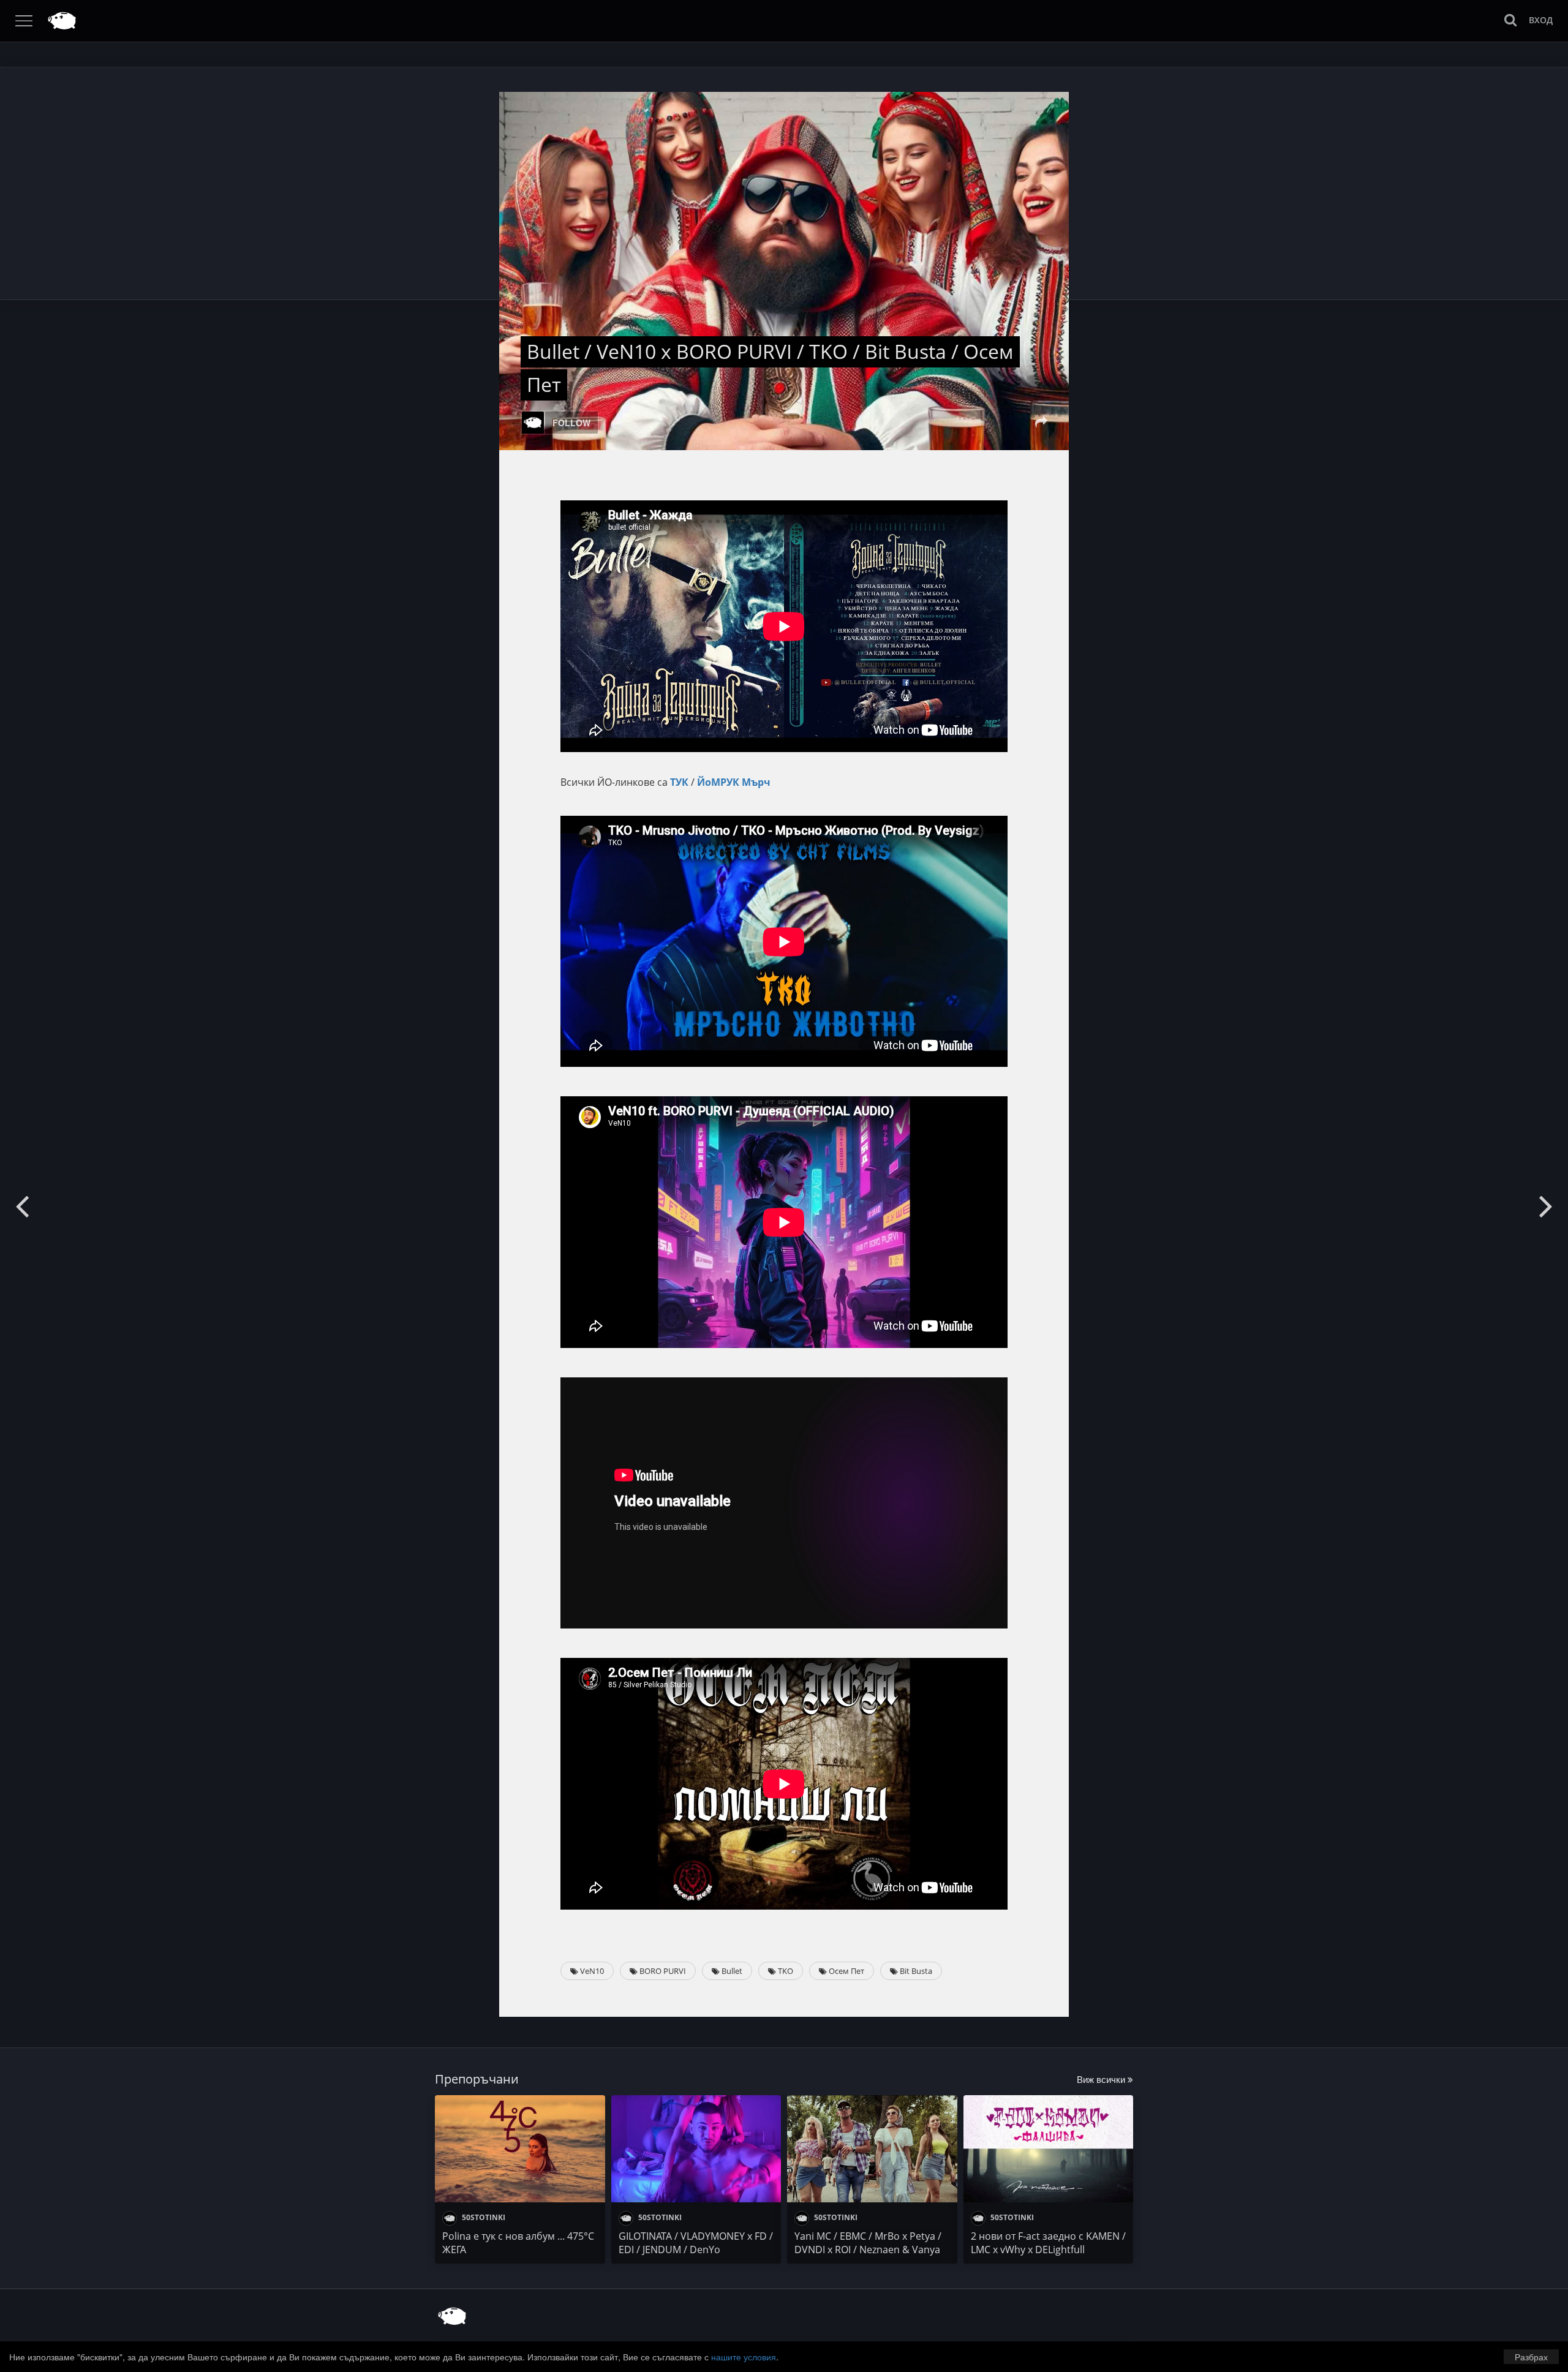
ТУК (679, 782)
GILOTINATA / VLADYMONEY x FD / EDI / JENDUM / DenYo (696, 2243)
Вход (1541, 20)
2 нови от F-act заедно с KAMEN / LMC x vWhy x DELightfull (1048, 2243)
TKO (785, 1971)
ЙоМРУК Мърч (734, 782)
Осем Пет (846, 1971)
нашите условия (744, 2357)
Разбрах (1531, 2357)
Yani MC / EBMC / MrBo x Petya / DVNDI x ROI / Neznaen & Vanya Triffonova (868, 2250)
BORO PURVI (662, 1971)
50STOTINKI (483, 2217)
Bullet (731, 1971)
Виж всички (1102, 2079)
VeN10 (591, 1971)
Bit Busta (915, 1971)
